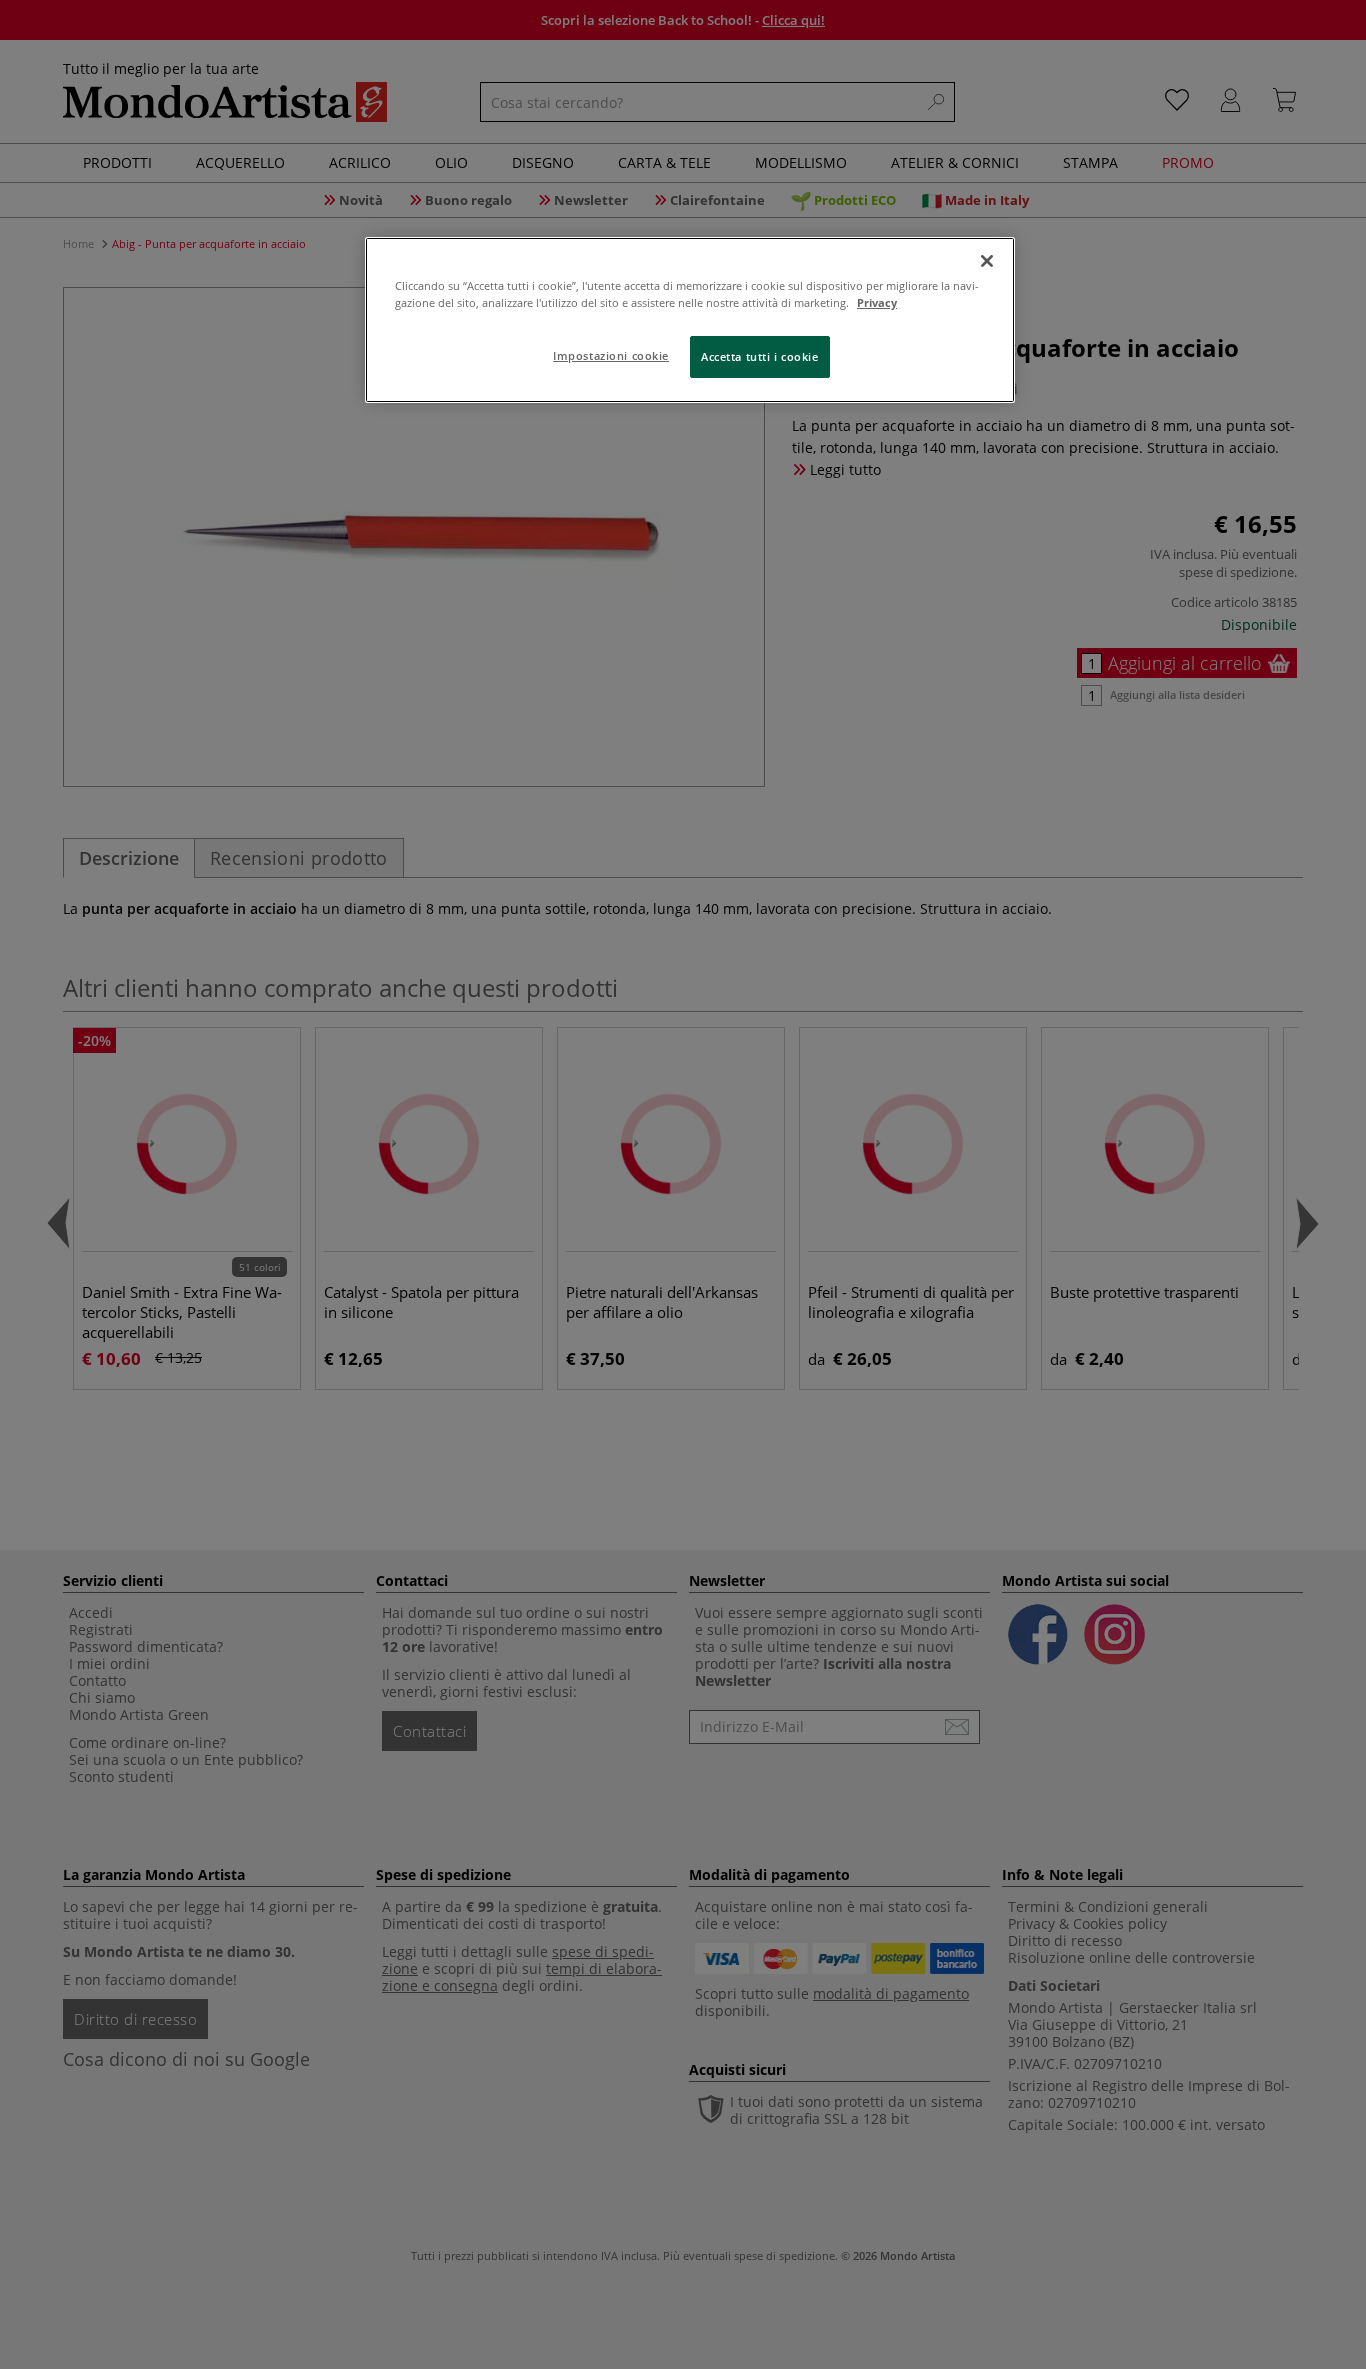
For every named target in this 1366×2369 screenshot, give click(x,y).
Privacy (877, 302)
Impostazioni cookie (611, 355)
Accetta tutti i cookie (760, 356)
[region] (690, 320)
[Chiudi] (987, 261)
